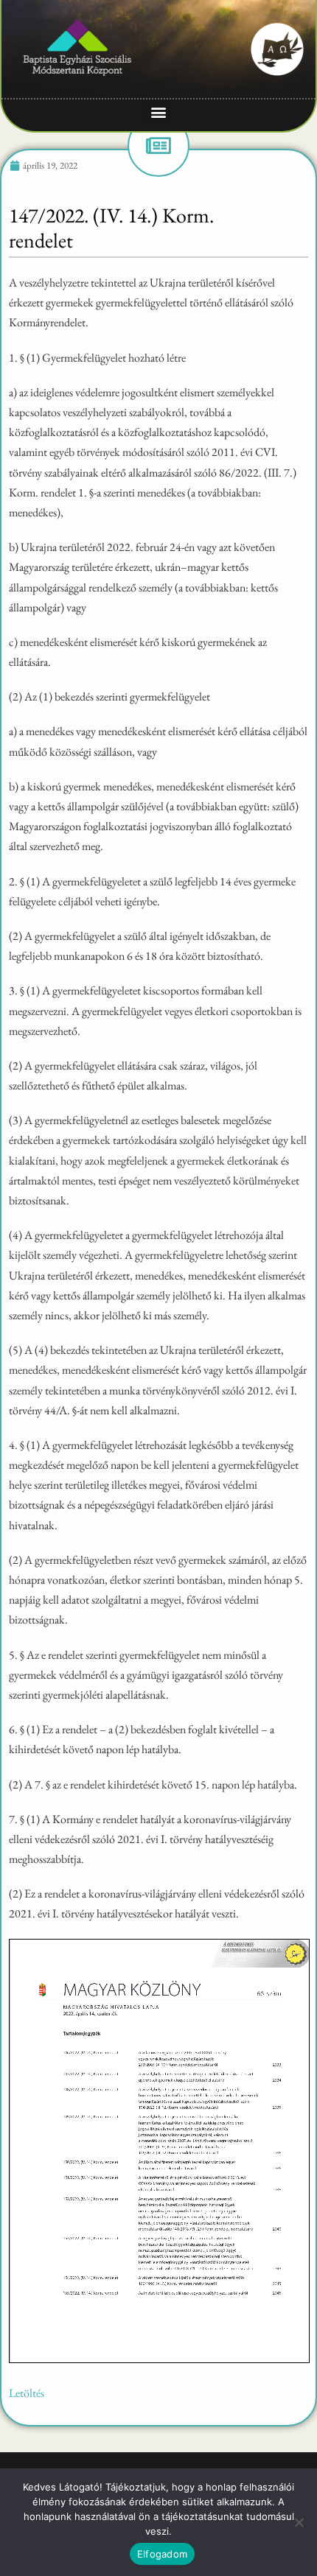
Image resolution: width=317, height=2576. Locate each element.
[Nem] (299, 2522)
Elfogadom (162, 2554)
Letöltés (27, 2393)
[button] (159, 112)
